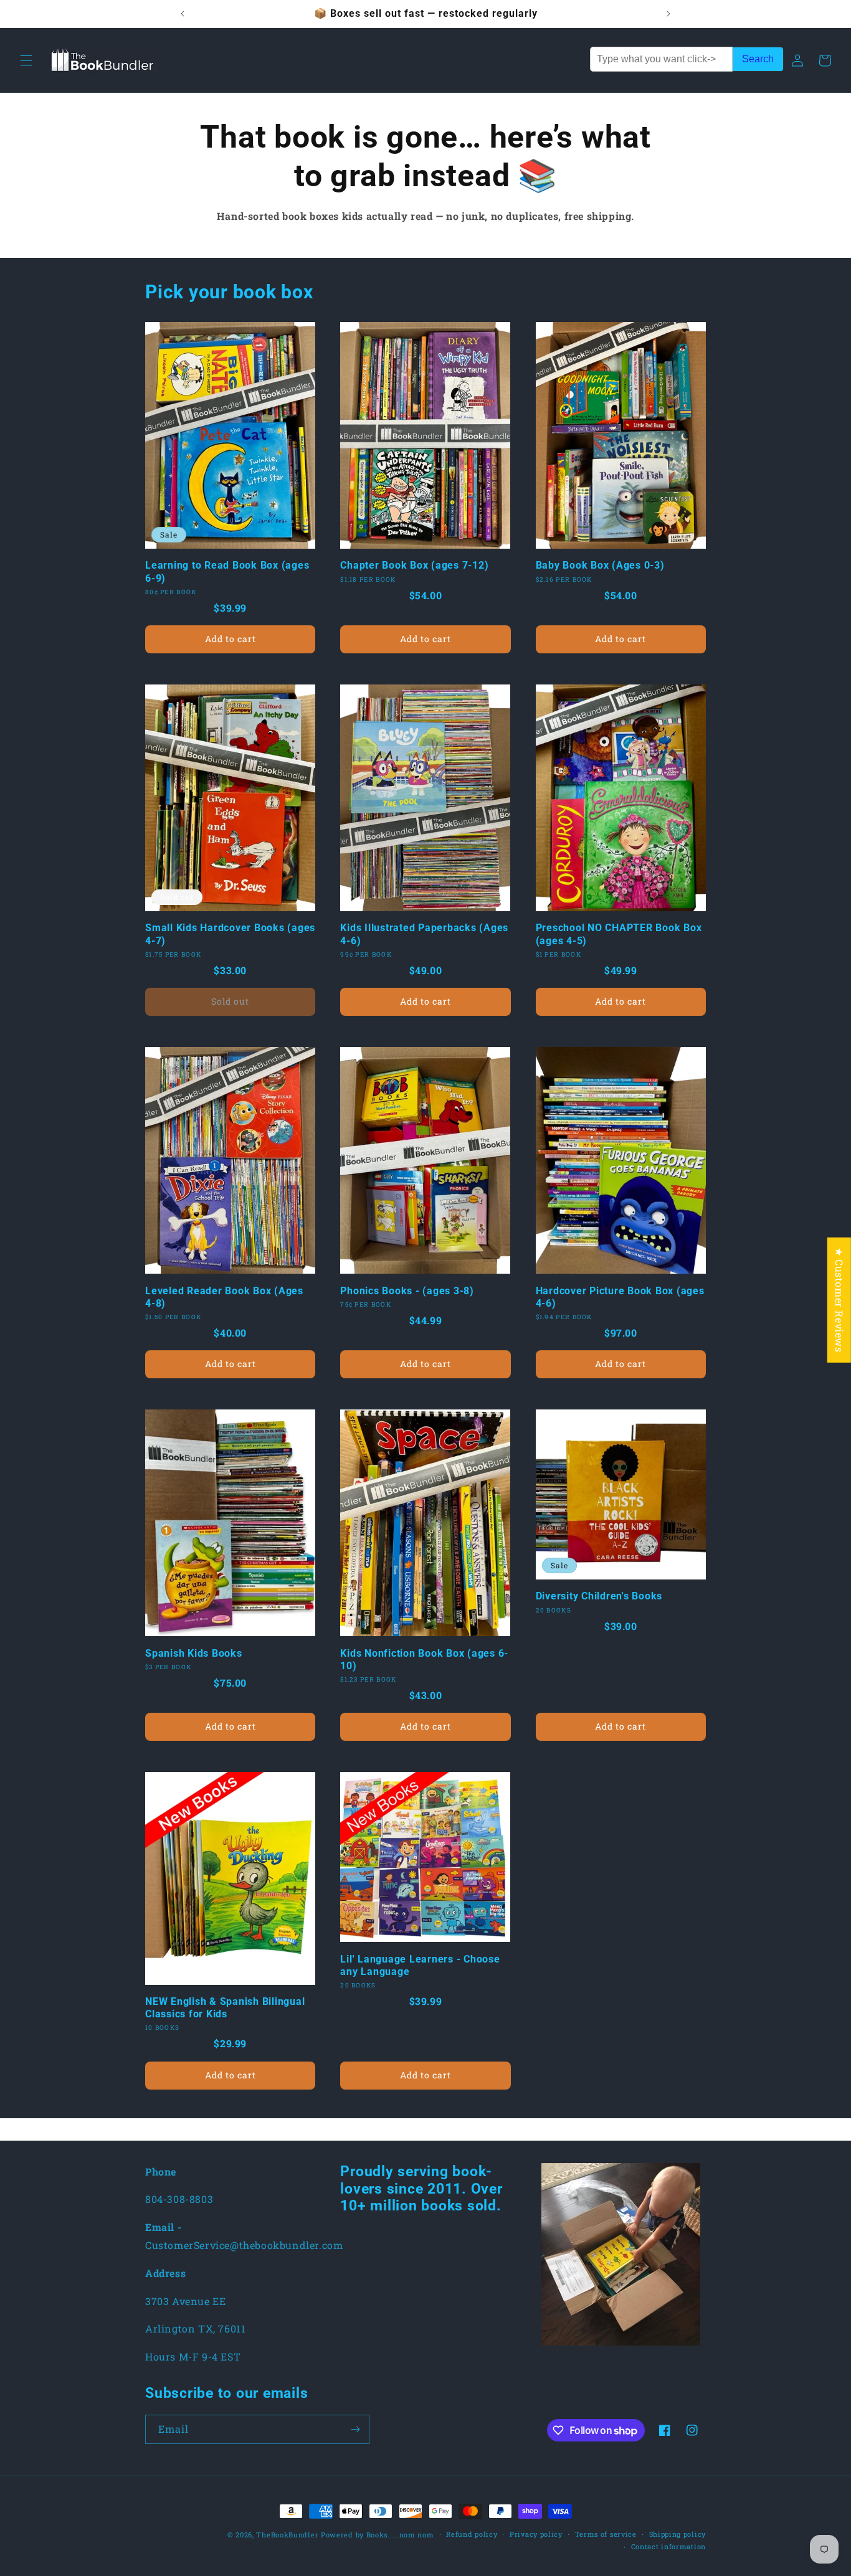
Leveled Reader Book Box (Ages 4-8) (224, 1297)
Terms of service (606, 2534)
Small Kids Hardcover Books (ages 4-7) (230, 934)
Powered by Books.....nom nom (378, 2535)
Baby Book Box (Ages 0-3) (600, 565)
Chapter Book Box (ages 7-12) (414, 565)
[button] (26, 60)
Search (758, 59)
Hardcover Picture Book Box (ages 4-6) (620, 1297)
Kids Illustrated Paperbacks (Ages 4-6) (424, 934)
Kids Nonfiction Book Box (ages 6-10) (424, 1660)
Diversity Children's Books (599, 1596)
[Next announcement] (668, 14)
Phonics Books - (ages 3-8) (407, 1291)
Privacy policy (536, 2534)
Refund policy (472, 2534)
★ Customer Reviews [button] (839, 1300)
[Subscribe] (355, 2429)
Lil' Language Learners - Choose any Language (420, 1965)
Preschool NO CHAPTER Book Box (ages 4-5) (619, 934)
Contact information (668, 2546)
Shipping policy (678, 2534)
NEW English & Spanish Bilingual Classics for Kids (225, 2008)
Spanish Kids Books (194, 1653)
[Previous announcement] (183, 14)
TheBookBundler (287, 2535)
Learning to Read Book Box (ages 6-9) (227, 571)
